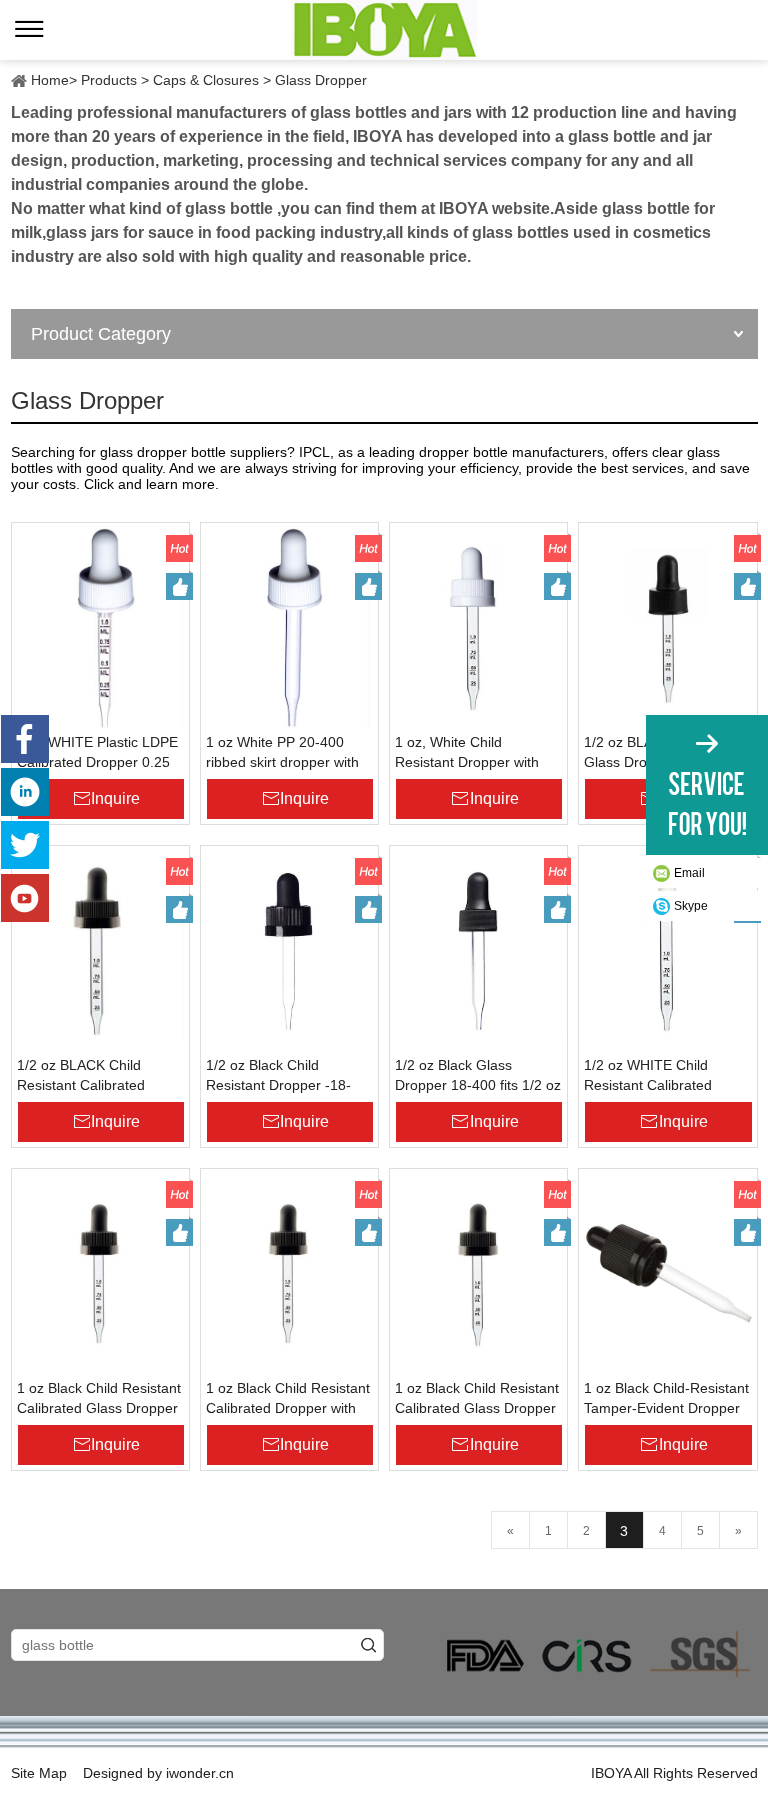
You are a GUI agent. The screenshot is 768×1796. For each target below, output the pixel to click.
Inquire (115, 798)
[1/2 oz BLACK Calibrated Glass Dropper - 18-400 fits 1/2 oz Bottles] (667, 628)
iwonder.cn (200, 1773)
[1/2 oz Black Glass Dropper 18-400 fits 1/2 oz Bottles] (478, 951)
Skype (691, 906)
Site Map (39, 1773)
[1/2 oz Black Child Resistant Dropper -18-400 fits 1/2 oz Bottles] (289, 951)
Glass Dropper (321, 80)
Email (689, 873)
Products (109, 80)
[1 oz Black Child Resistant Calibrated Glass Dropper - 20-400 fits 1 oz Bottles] (100, 1274)
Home (50, 80)
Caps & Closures (206, 80)
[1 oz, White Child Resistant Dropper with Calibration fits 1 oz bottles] (478, 628)
